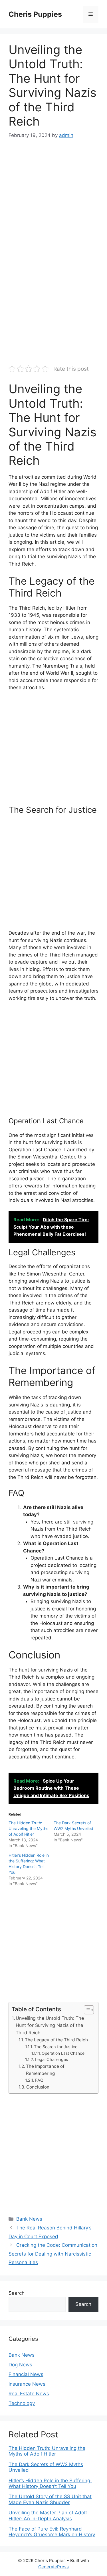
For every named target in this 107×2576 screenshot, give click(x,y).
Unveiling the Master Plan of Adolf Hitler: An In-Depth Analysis (48, 2515)
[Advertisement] (53, 203)
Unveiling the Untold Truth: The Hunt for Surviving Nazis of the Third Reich (50, 2025)
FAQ (39, 2080)
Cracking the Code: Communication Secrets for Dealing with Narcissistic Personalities (53, 2254)
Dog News (20, 2365)
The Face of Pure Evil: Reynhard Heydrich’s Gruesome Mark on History (52, 2532)
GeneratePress (53, 2567)
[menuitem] (53, 2451)
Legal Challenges (52, 2060)
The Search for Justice (56, 2047)
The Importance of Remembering (45, 2070)
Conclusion (38, 2087)
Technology (22, 2403)
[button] (86, 2010)
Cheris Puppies (35, 14)
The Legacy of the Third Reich (56, 2040)
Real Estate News (29, 2394)
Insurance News (27, 2384)
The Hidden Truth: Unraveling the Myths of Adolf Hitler (28, 1828)
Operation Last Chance (63, 2053)
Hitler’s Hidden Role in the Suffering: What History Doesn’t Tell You (50, 2483)
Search (17, 2293)
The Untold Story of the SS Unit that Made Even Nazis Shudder (50, 2499)
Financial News (26, 2374)
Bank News (29, 2219)
